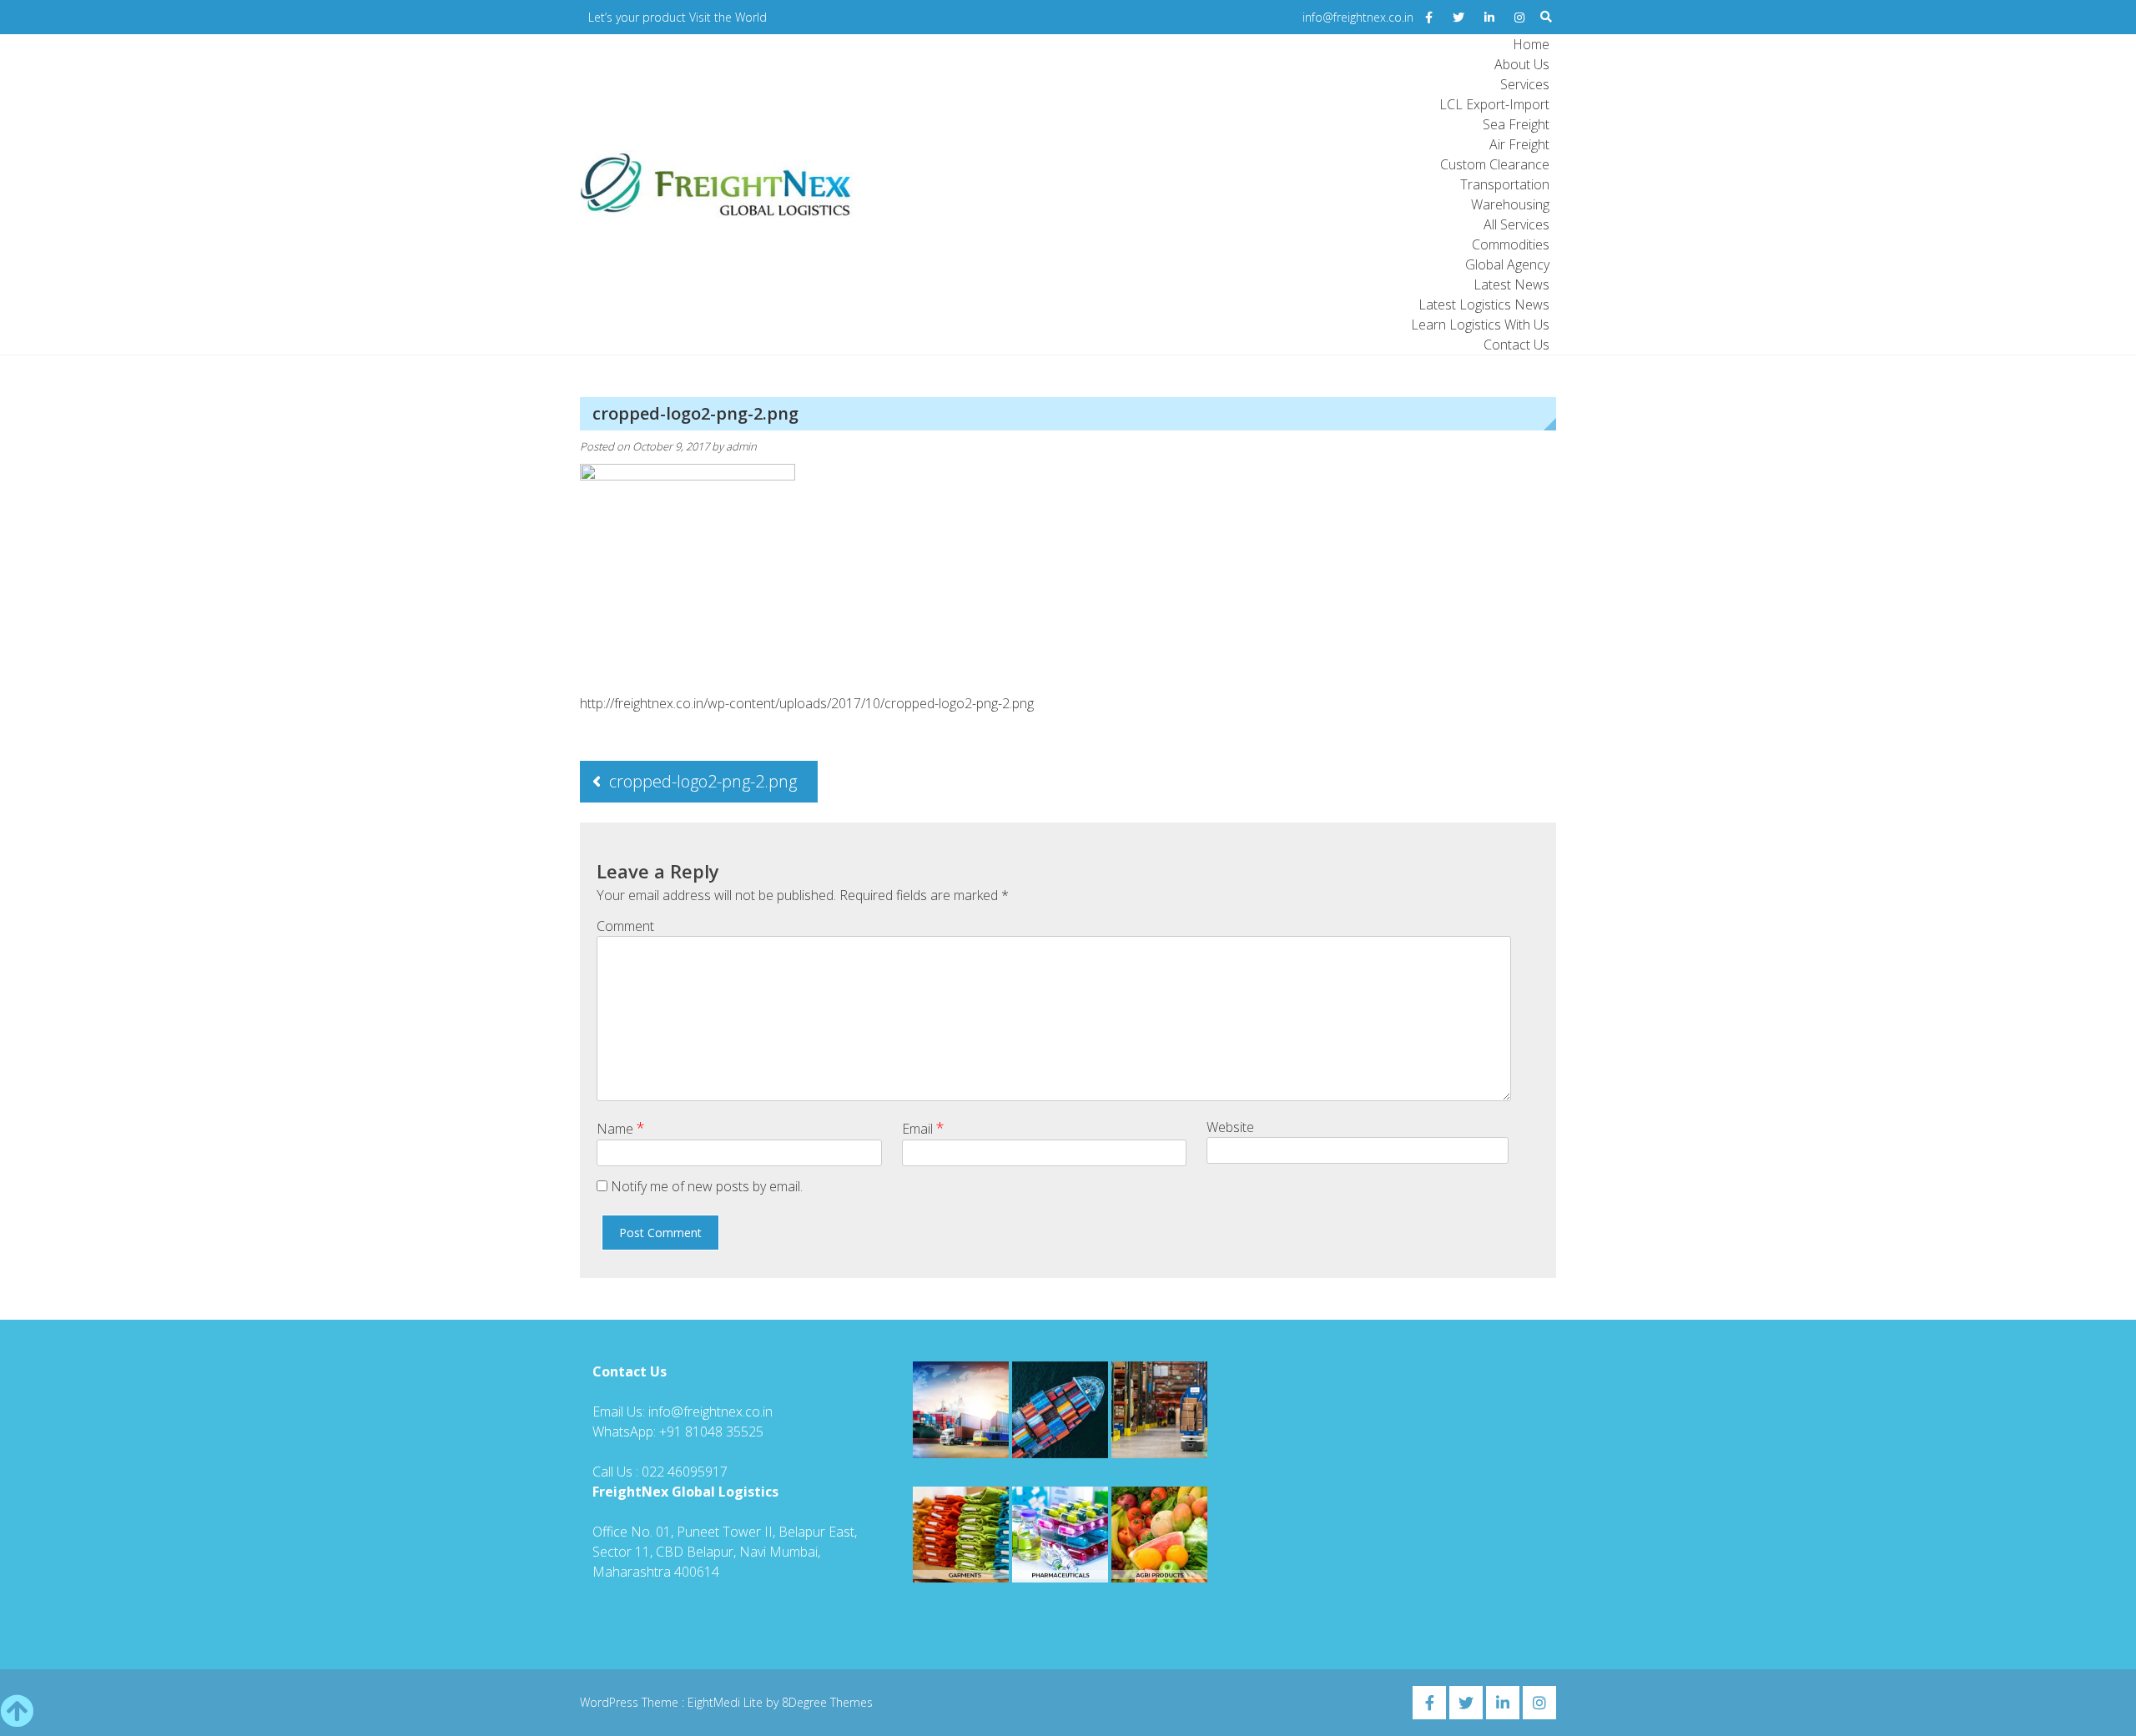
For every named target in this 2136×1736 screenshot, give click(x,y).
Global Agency (1507, 264)
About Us (1522, 64)
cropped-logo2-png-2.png (703, 781)
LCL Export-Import (1494, 104)
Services (1525, 84)
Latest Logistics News (1484, 304)
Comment (625, 926)
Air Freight (1519, 144)
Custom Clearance (1495, 164)
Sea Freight (1516, 124)
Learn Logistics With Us (1480, 325)
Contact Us (1516, 345)
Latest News (1511, 284)
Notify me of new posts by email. (707, 1186)
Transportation (1505, 184)
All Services (1516, 224)
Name (621, 1128)
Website (1230, 1127)
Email (923, 1128)
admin (741, 446)
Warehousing (1510, 204)
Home (1531, 44)
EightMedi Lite (727, 1702)
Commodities (1511, 244)
